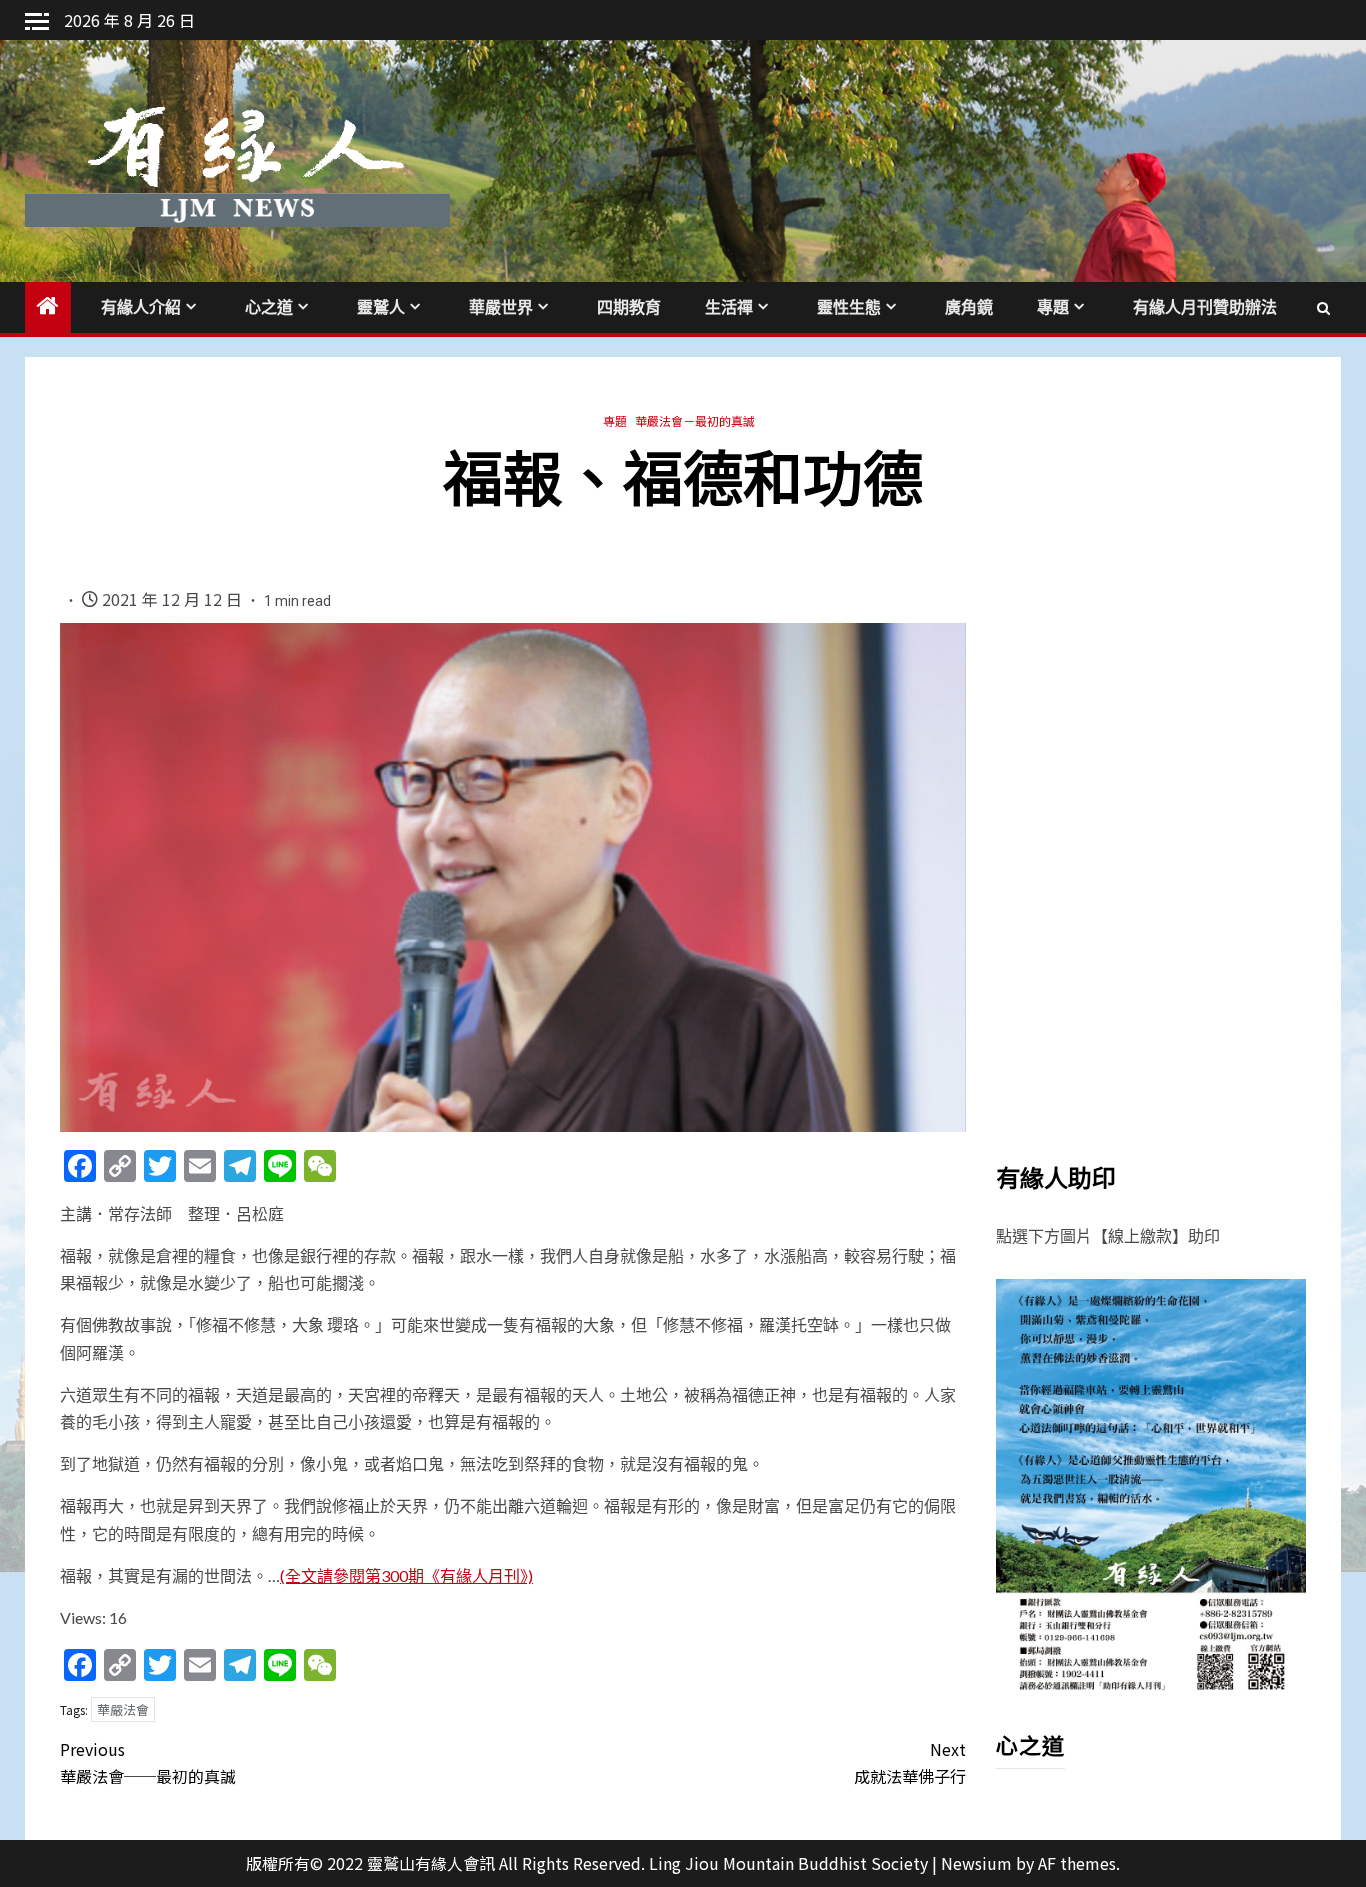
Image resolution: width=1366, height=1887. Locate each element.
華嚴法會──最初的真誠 (148, 1762)
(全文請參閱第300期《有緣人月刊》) (406, 1575)
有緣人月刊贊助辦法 (1205, 307)
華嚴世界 (501, 307)
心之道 (269, 307)
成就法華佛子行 (910, 1762)
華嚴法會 (123, 1709)
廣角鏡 (969, 307)
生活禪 (729, 307)
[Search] (1323, 307)
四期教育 (629, 307)
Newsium (976, 1863)
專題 (1053, 307)
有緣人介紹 (141, 307)
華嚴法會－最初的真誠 (695, 420)
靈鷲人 (381, 307)
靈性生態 (849, 307)
